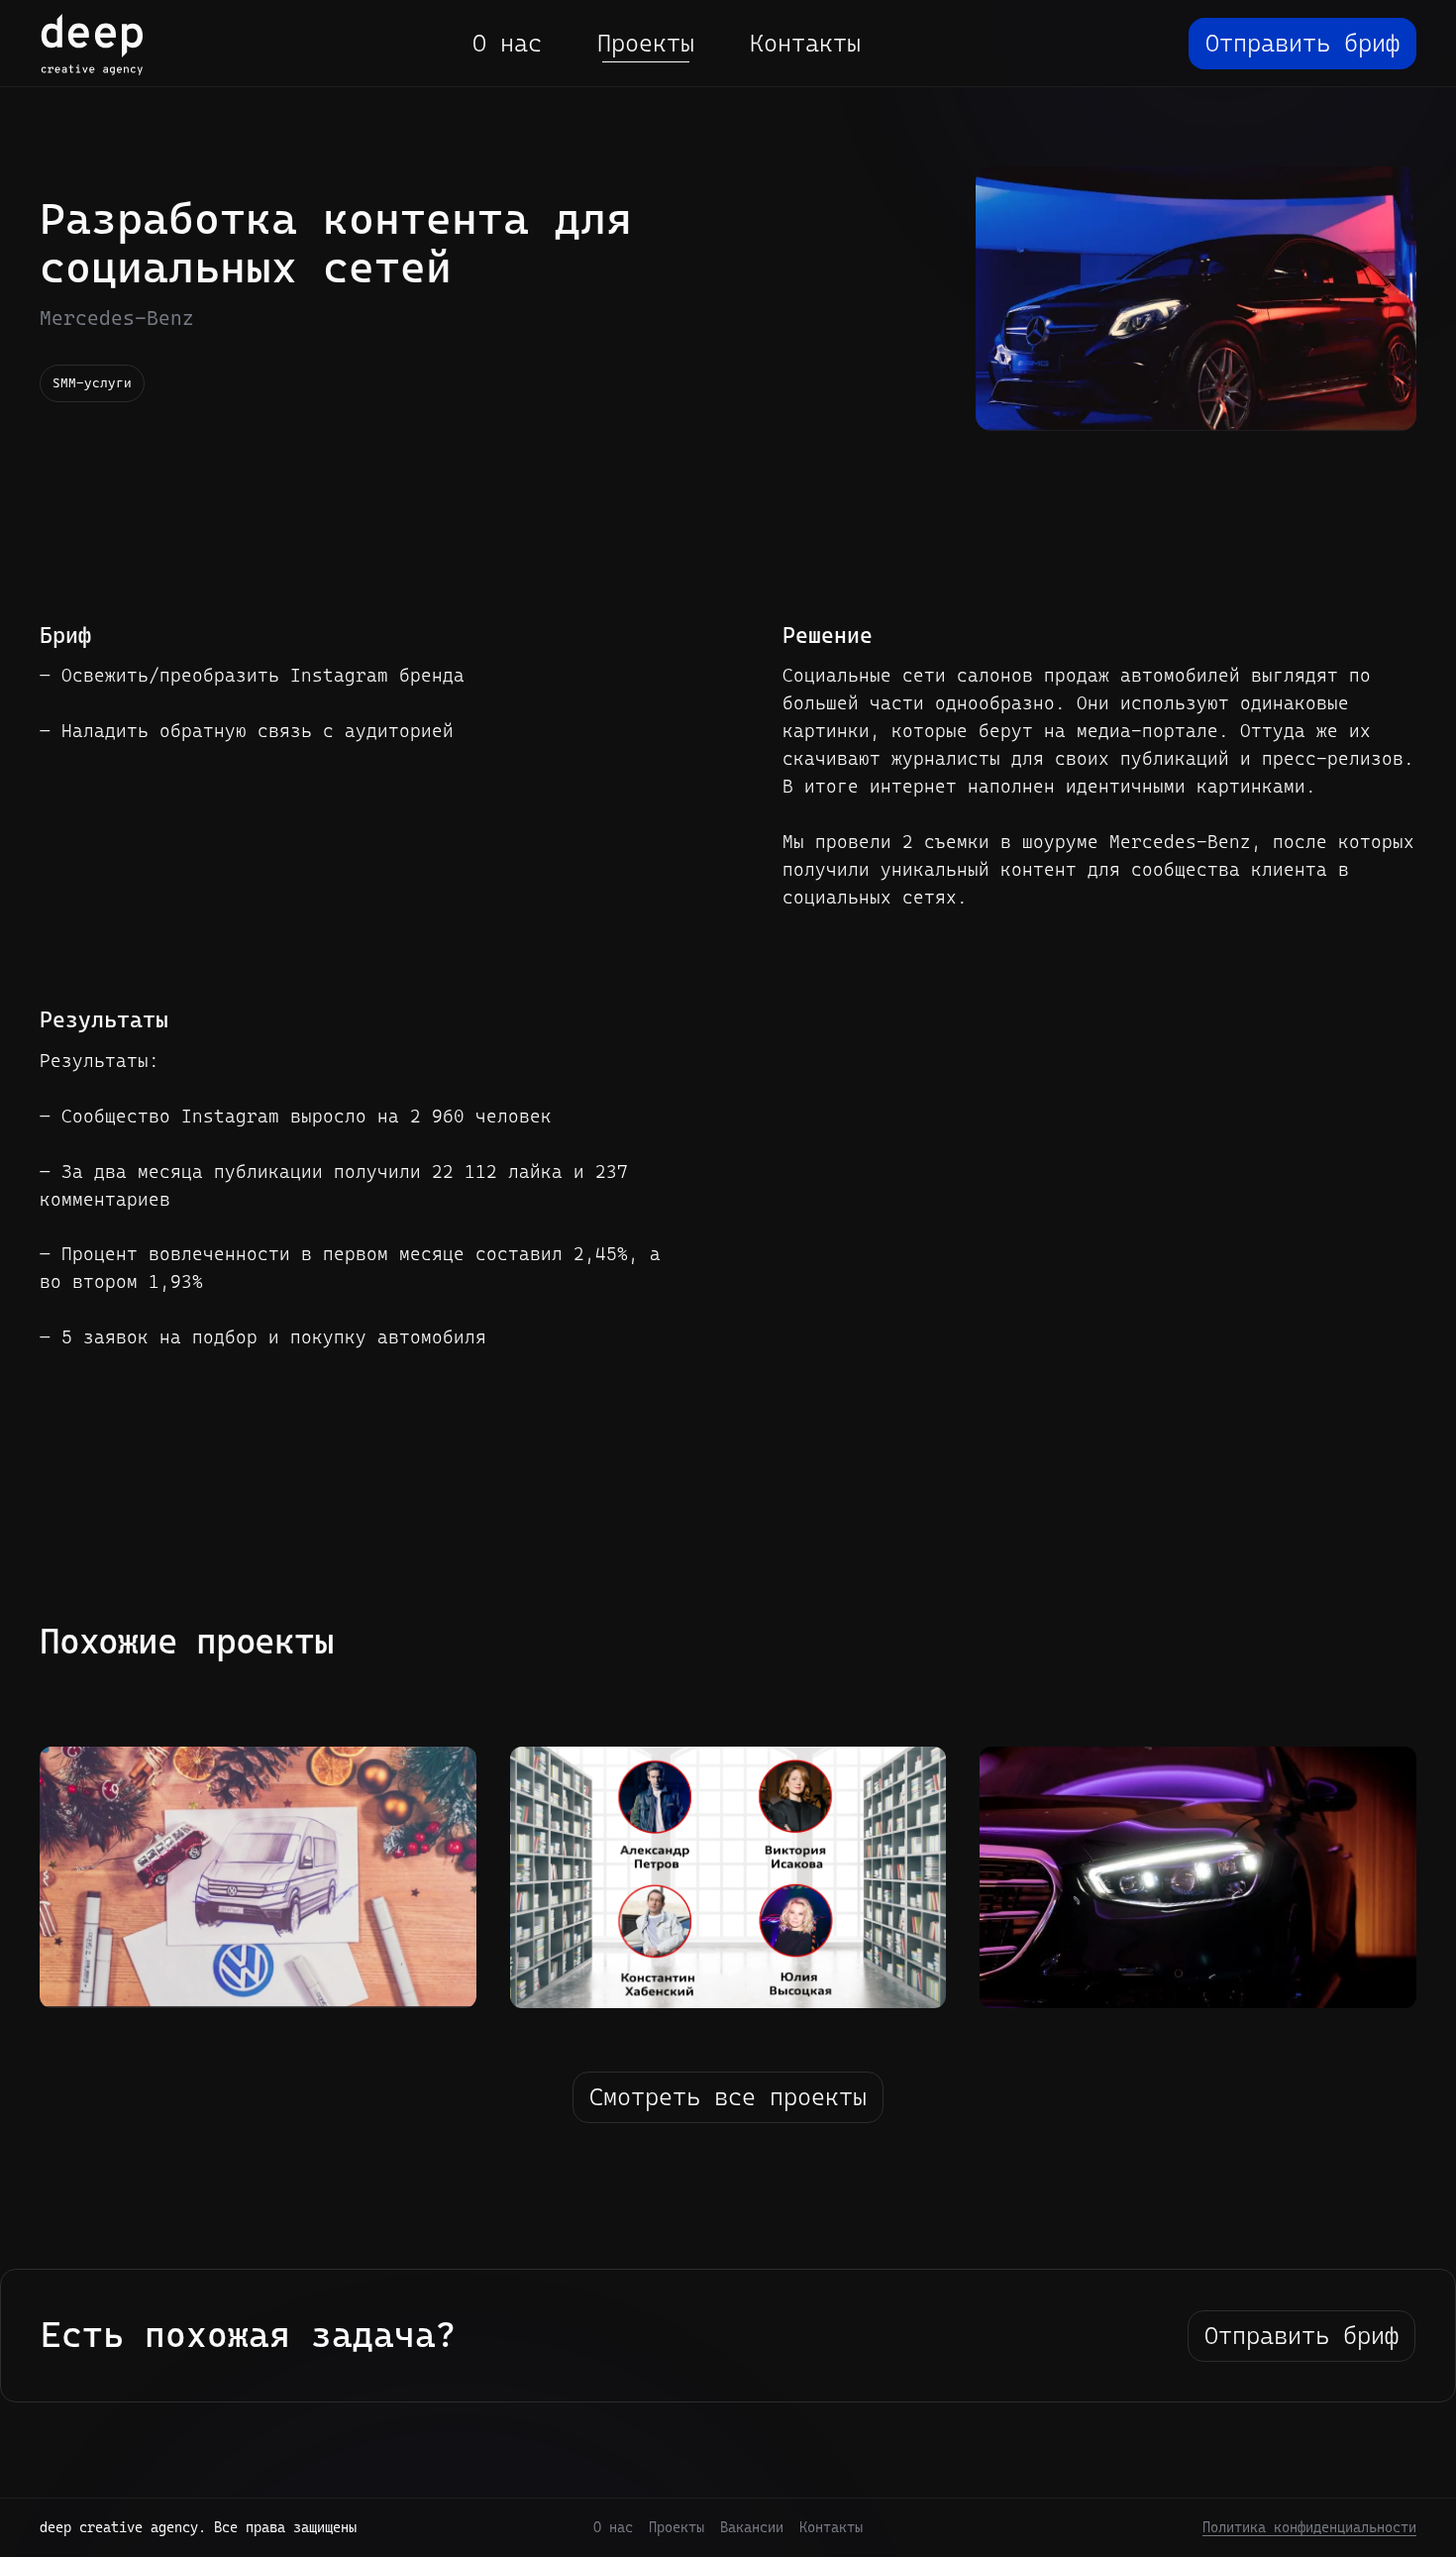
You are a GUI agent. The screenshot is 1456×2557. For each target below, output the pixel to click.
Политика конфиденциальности (1309, 2527)
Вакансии (752, 2527)
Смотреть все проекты (728, 2097)
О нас (507, 44)
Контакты (805, 44)
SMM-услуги (92, 383)
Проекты (646, 44)
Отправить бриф (1302, 44)
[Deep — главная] (92, 44)
